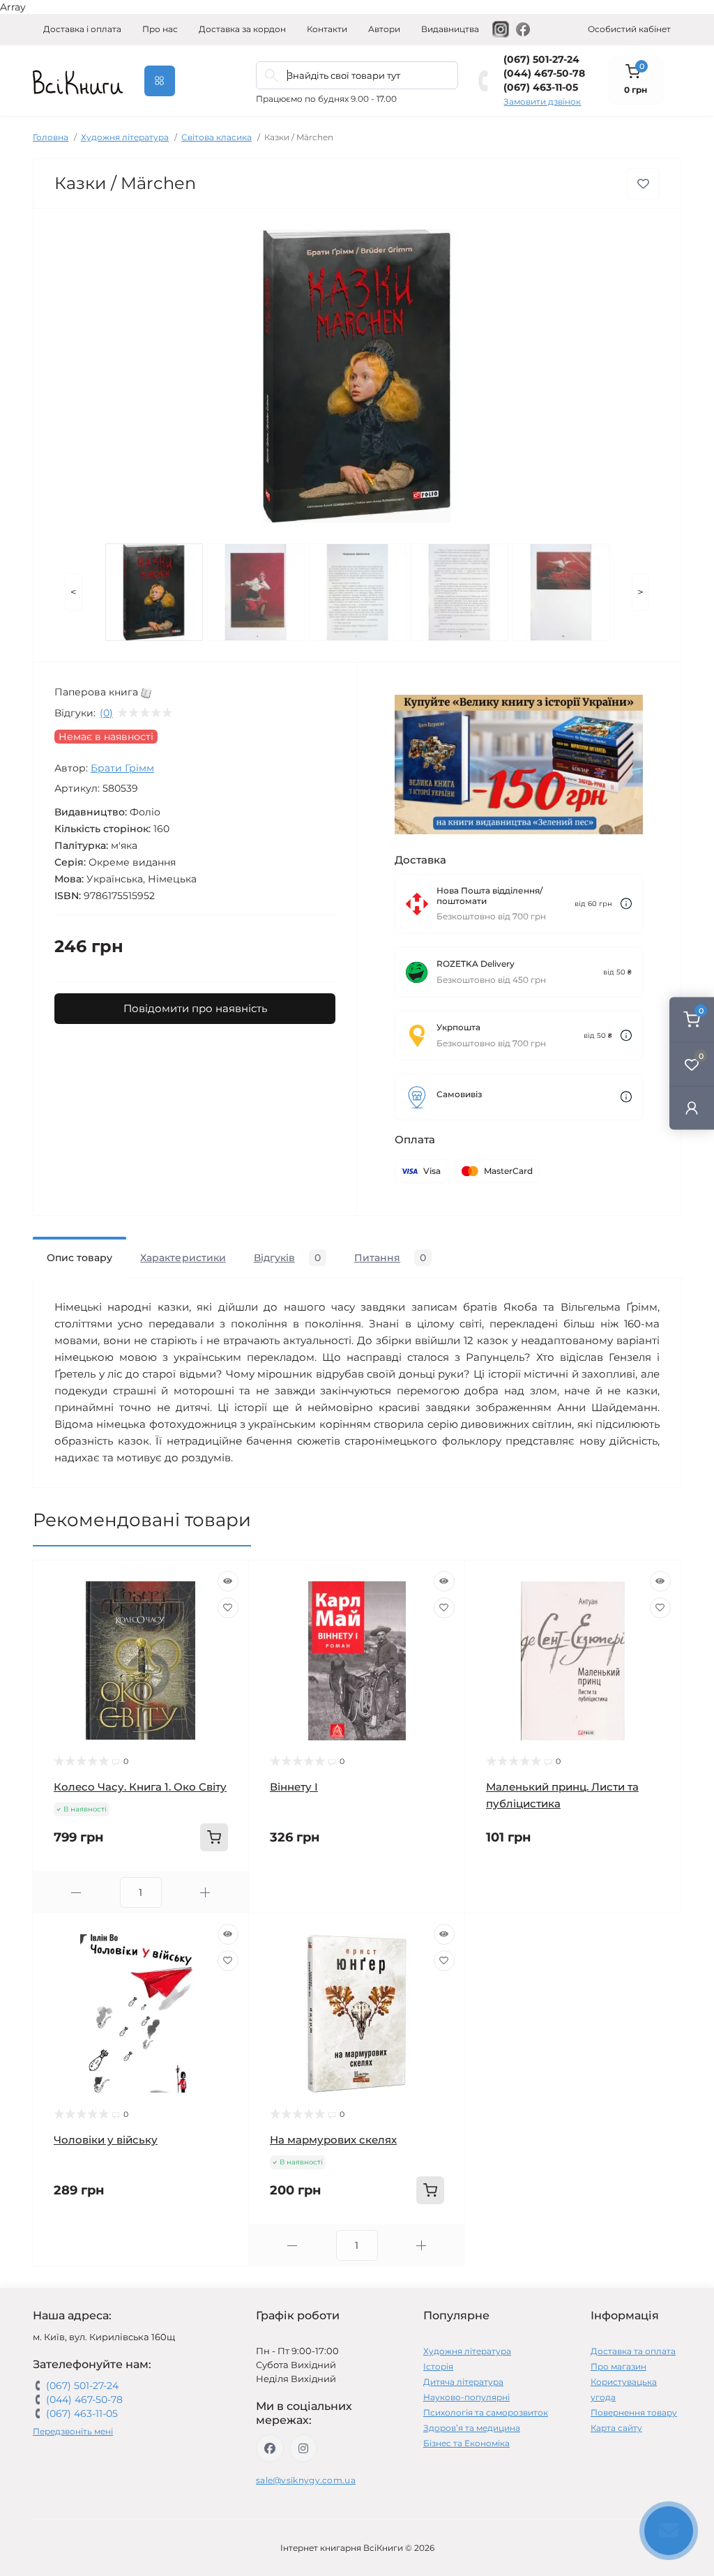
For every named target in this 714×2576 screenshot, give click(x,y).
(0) (106, 713)
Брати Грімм (122, 768)
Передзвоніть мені (73, 2431)
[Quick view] (228, 1581)
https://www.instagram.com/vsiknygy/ (303, 2448)
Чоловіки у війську (106, 2140)
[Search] (271, 75)
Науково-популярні (466, 2397)
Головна (51, 137)
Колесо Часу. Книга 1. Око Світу (140, 1787)
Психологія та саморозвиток (486, 2412)
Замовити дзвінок (542, 101)
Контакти (327, 29)
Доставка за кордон (242, 29)
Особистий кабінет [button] (629, 29)
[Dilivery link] (626, 904)
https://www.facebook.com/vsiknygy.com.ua (270, 2448)
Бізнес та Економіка (466, 2443)
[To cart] (214, 1837)
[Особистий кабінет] (692, 1107)
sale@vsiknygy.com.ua (306, 2480)
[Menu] (160, 81)
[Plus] (205, 1893)
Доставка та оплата (633, 2351)
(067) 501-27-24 (541, 59)
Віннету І (294, 1787)
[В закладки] (643, 184)
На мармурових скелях (333, 2140)
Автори (384, 29)
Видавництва (450, 29)
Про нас (160, 29)
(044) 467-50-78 (544, 73)
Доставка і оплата (82, 29)
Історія (438, 2366)
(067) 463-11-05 (541, 87)
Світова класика (217, 137)
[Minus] (76, 1893)
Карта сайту (616, 2428)
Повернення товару (634, 2412)
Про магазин (618, 2366)
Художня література (125, 137)
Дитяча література (463, 2382)
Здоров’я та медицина (472, 2428)
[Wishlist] (228, 1608)
